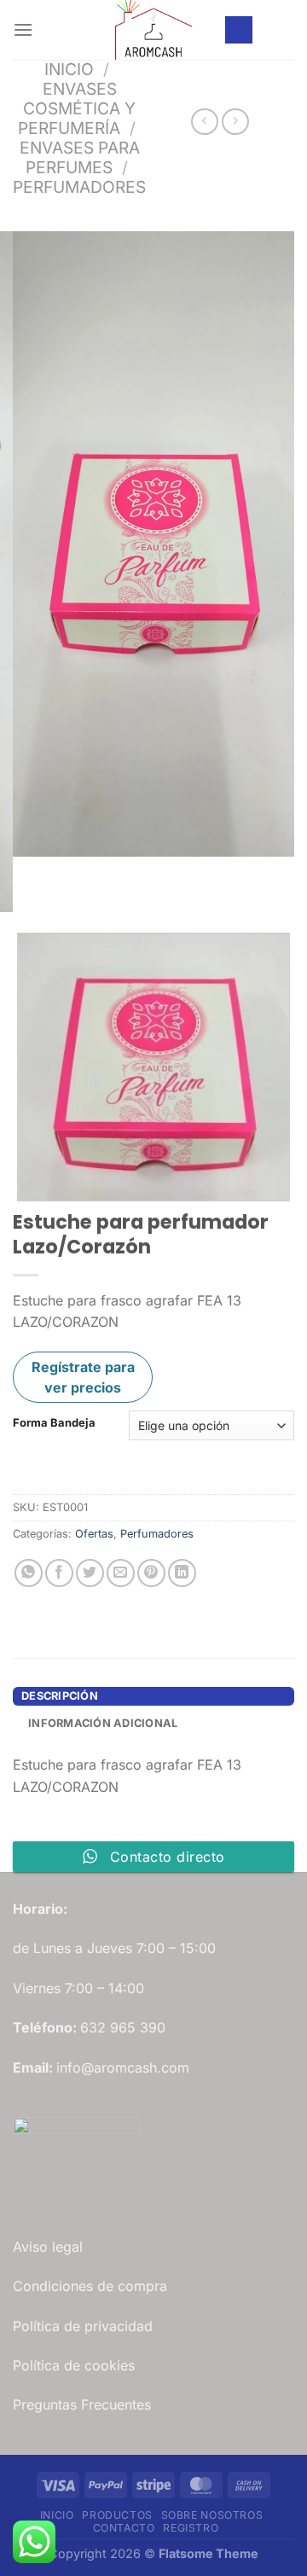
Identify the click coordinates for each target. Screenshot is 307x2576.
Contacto (124, 2528)
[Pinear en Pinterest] (151, 1573)
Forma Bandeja (54, 1423)
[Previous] (29, 873)
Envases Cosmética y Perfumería (77, 108)
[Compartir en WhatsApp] (29, 1573)
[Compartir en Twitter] (90, 1573)
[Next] (76, 873)
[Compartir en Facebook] (59, 1573)
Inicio (69, 69)
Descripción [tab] (60, 1696)
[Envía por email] (121, 1573)
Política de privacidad (83, 2326)
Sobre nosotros (212, 2515)
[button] (23, 29)
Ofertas (94, 1534)
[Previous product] (235, 122)
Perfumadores (79, 187)
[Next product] (204, 122)
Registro (191, 2528)
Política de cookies (74, 2365)
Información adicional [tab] (103, 1723)
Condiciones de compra (90, 2286)
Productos (117, 2515)
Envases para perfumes (80, 157)
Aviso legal (48, 2247)
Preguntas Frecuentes (82, 2404)
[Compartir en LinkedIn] (182, 1573)
